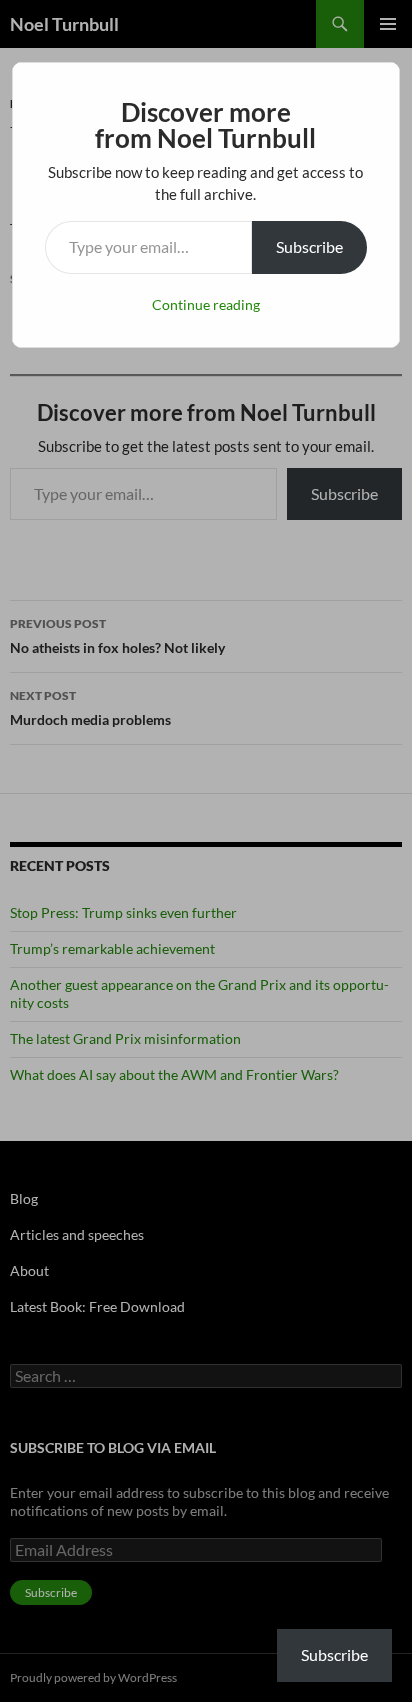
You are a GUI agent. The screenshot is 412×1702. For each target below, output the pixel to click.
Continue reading (206, 304)
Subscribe (309, 246)
